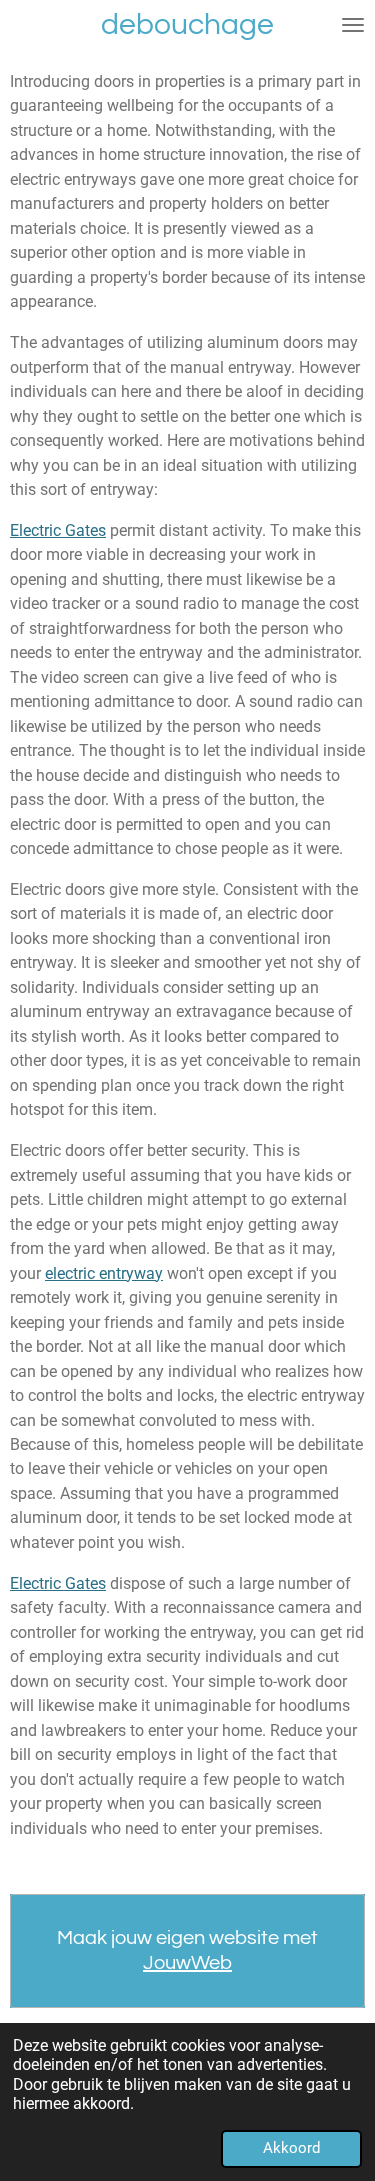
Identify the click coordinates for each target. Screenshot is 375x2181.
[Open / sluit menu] (353, 25)
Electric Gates (58, 530)
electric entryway (104, 1273)
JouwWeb (187, 1963)
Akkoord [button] (291, 2148)
